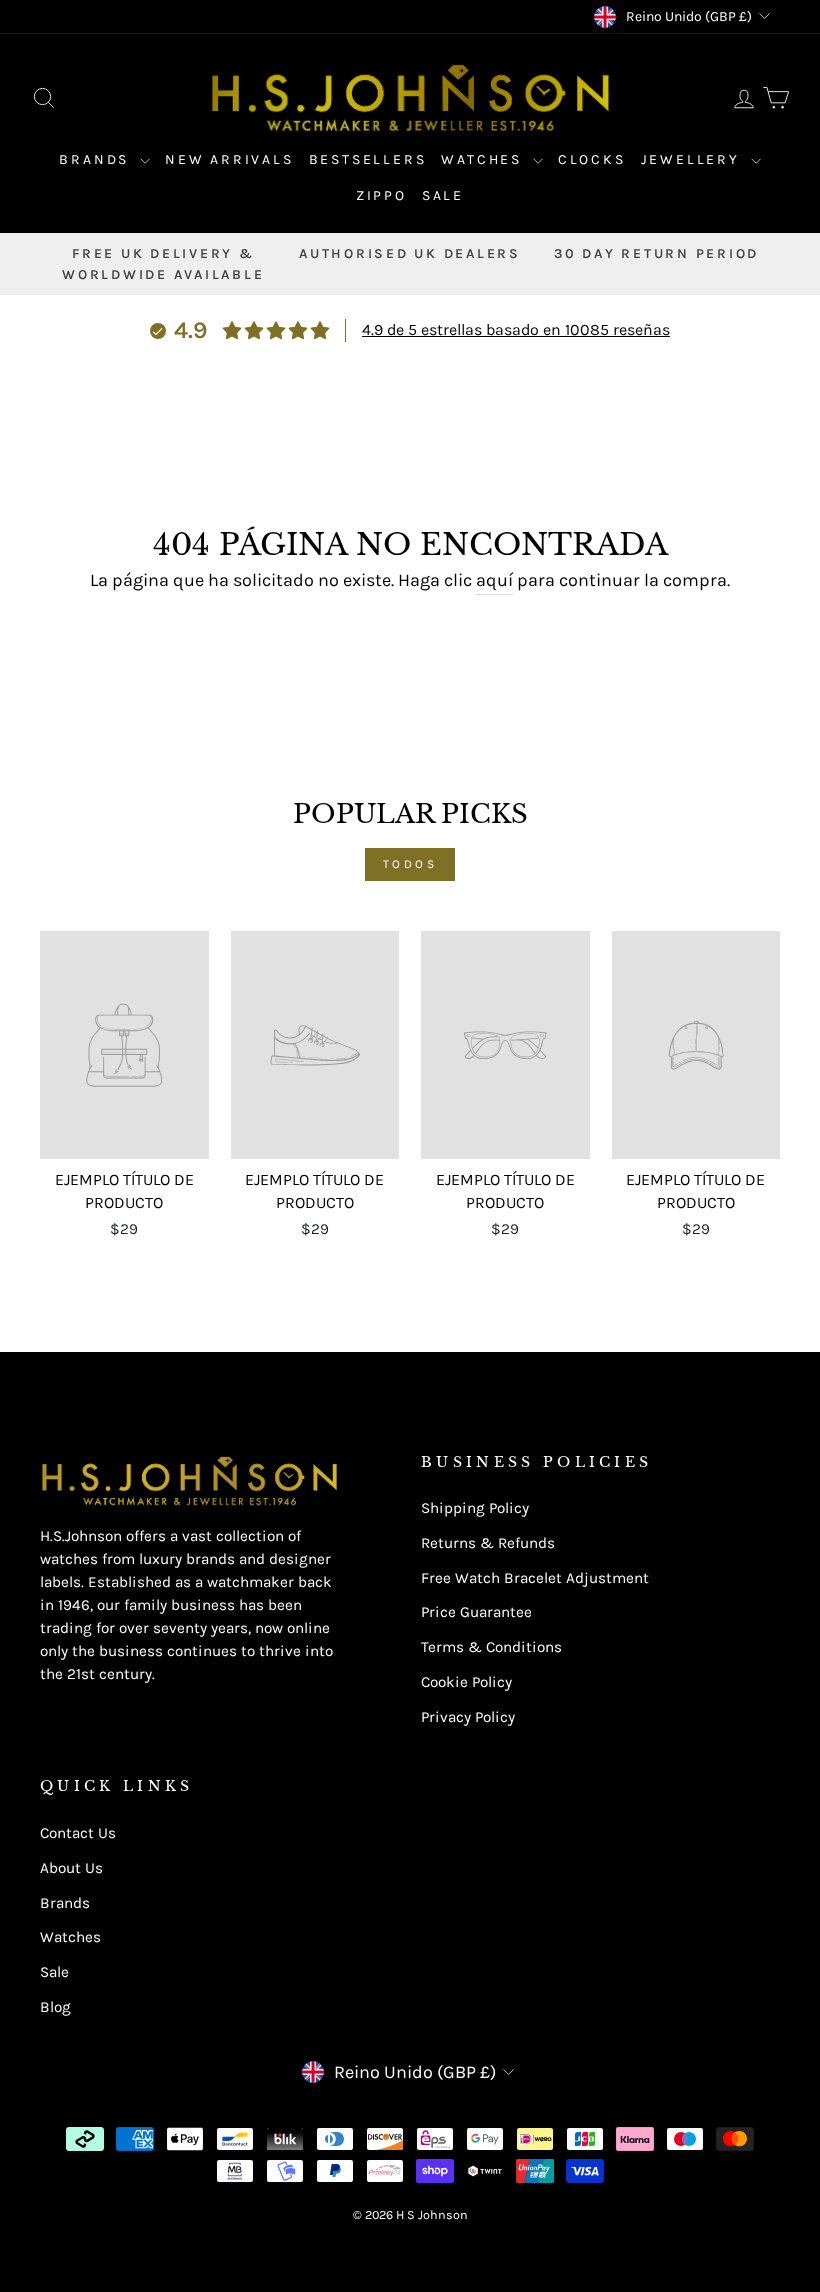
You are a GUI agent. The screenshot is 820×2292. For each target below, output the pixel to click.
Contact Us (78, 1833)
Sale (443, 195)
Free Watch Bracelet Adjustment (535, 1578)
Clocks (592, 159)
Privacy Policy (468, 1717)
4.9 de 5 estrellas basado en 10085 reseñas (516, 329)
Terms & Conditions (491, 1647)
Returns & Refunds (488, 1543)
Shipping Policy (475, 1508)
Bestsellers (368, 159)
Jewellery (693, 159)
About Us (71, 1868)
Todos (410, 864)
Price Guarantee (476, 1612)
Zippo (381, 195)
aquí (494, 580)
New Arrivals (229, 159)
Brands (97, 159)
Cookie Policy (466, 1682)
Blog (55, 2007)
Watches (484, 159)
